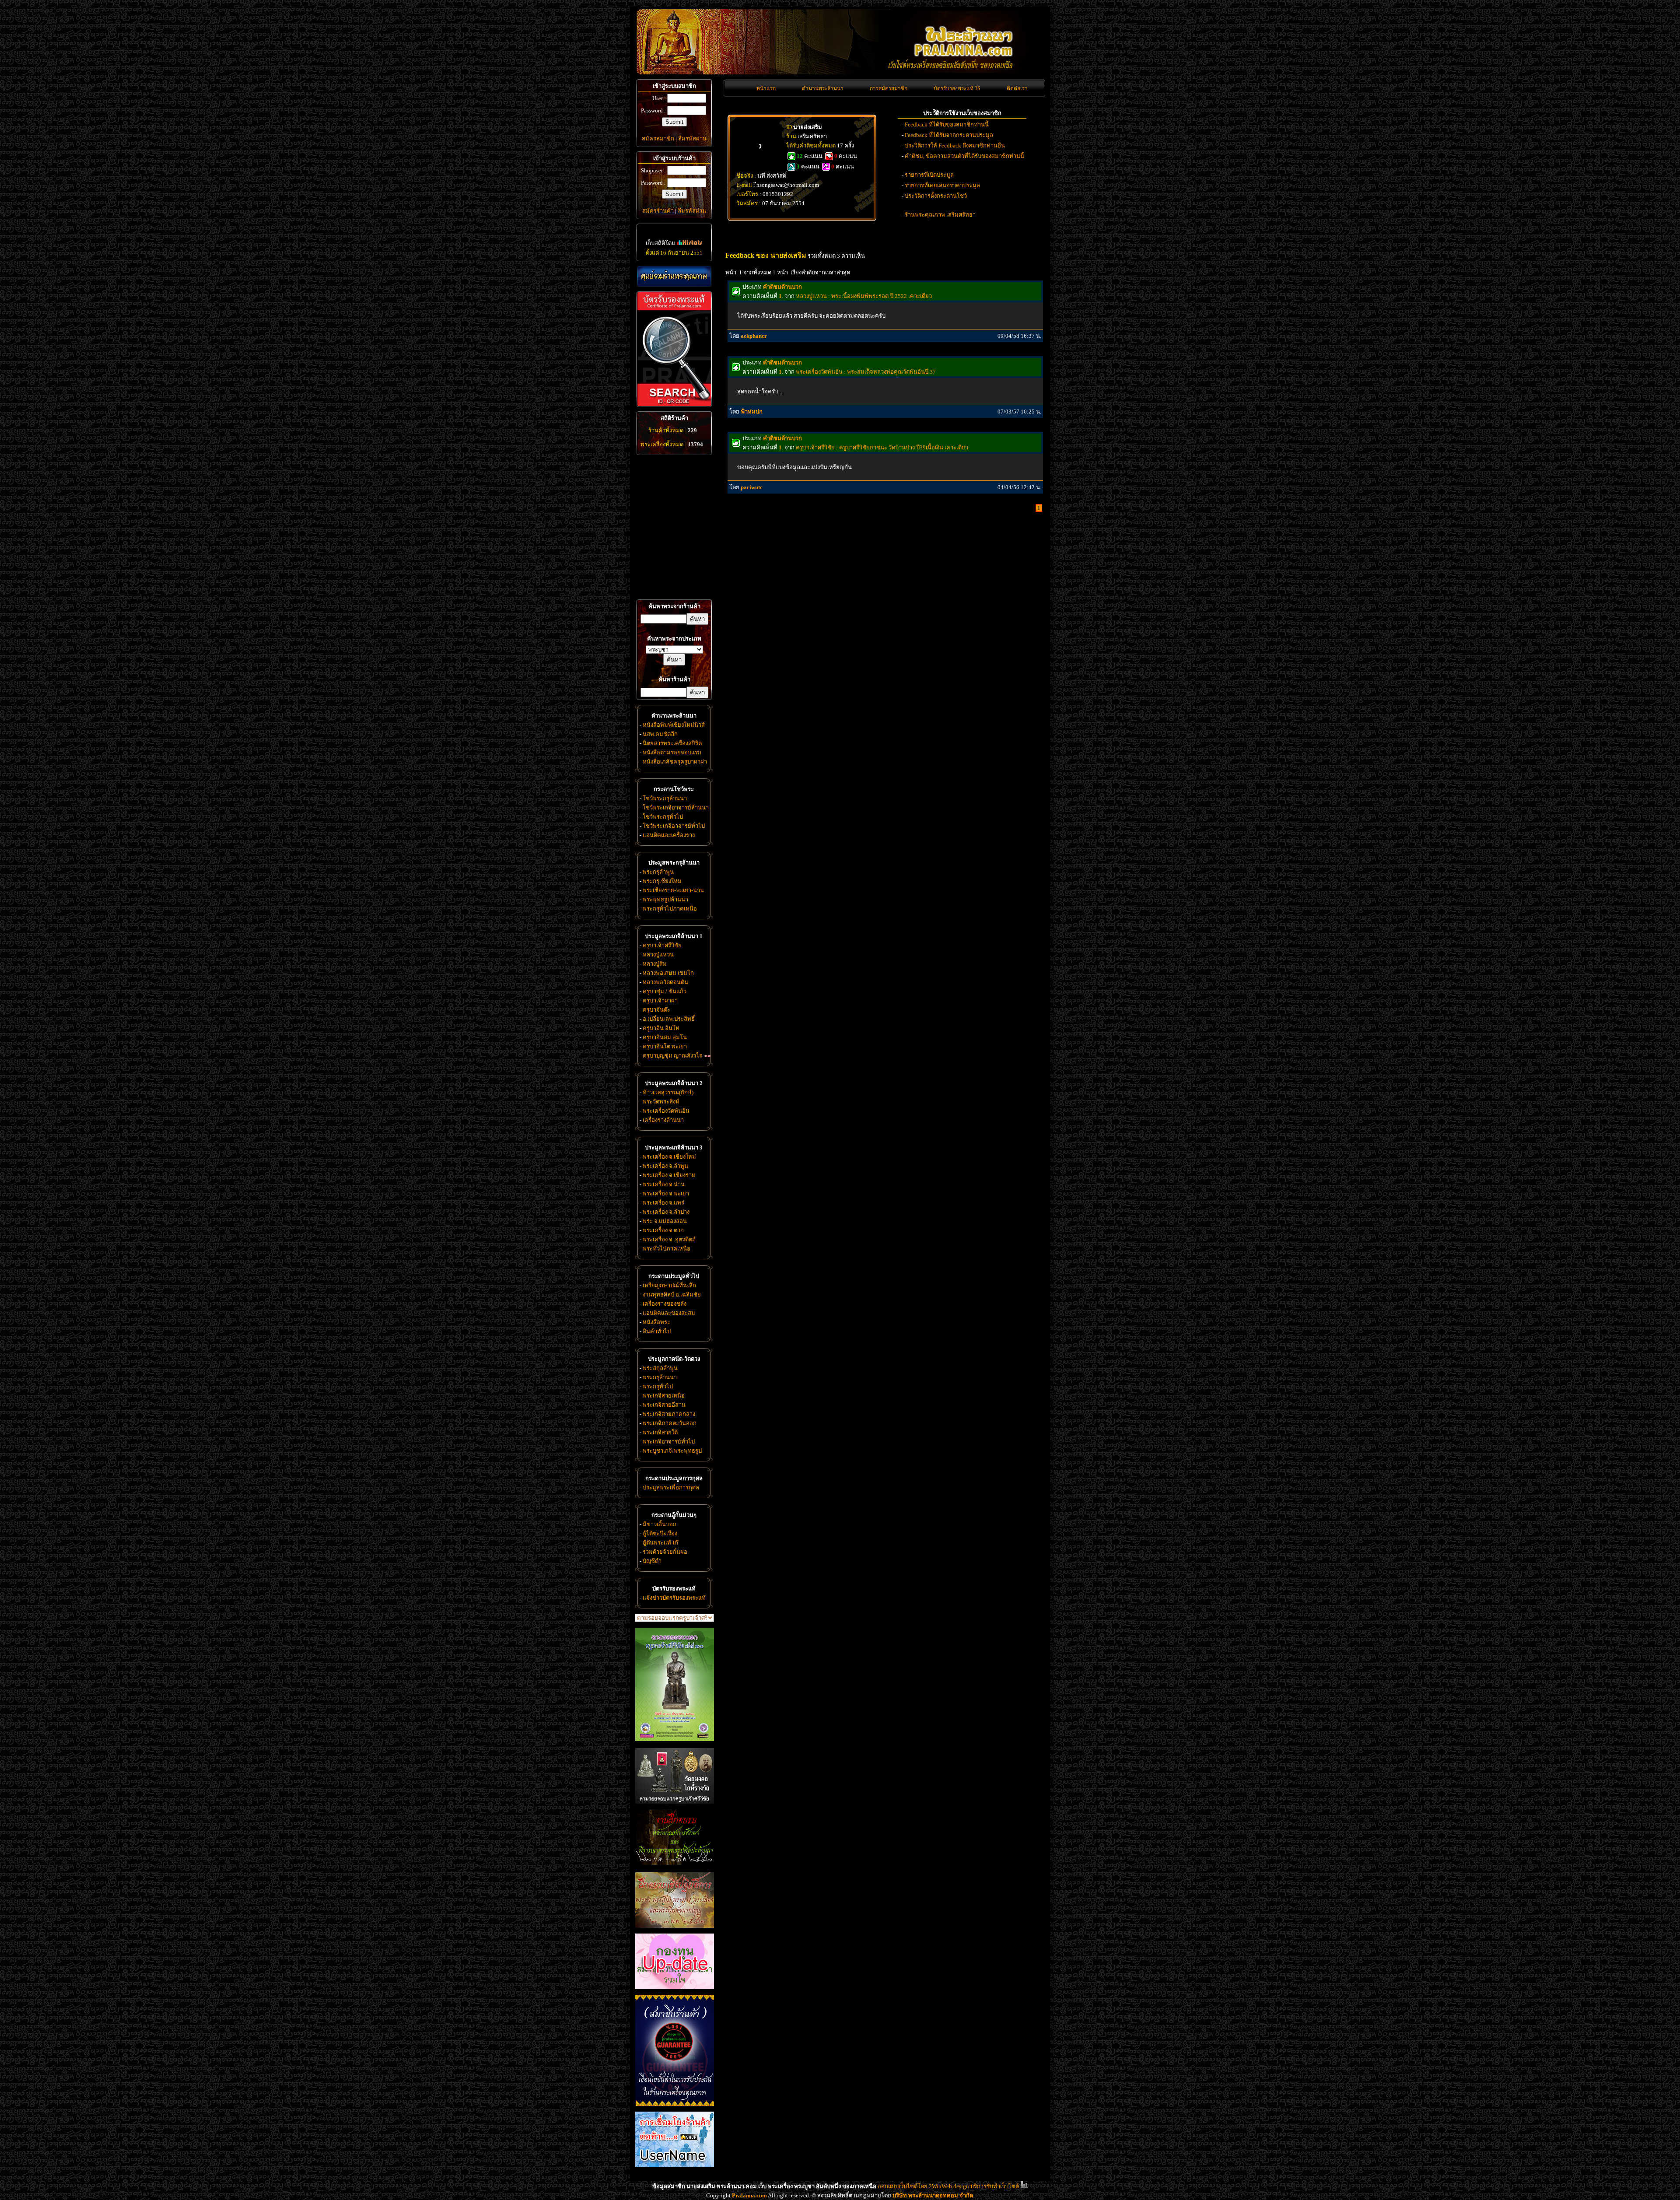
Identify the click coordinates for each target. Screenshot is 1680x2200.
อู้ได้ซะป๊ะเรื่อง (660, 1533)
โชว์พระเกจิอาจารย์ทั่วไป (674, 826)
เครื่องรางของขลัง (665, 1304)
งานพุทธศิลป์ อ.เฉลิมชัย (672, 1294)
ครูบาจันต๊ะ (656, 1010)
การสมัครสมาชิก (889, 88)
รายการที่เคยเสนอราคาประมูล (942, 185)
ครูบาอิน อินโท (661, 1028)
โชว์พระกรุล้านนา (665, 798)
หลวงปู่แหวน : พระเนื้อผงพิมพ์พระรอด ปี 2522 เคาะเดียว (864, 296)
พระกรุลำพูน (658, 872)
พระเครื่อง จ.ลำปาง (666, 1212)
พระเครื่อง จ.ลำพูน (665, 1166)
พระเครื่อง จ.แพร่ (663, 1203)
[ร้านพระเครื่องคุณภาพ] (674, 276)
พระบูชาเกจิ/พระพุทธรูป (672, 1451)
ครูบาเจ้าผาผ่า (660, 1000)
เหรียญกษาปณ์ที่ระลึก (669, 1285)
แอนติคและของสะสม (669, 1313)
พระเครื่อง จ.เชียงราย (669, 1175)
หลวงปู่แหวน (658, 955)
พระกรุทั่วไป (658, 1386)
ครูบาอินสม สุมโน (665, 1037)
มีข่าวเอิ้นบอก (660, 1524)
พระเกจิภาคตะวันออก (670, 1423)
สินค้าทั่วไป (657, 1331)
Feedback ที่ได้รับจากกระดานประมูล (949, 135)
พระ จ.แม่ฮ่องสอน (665, 1221)
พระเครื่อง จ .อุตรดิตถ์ (669, 1239)
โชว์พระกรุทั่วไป (663, 817)
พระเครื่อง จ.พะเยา (666, 1193)
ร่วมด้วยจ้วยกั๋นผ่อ (665, 1552)
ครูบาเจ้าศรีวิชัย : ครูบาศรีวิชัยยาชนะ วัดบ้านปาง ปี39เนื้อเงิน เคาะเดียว (882, 447)
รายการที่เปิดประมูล (929, 175)
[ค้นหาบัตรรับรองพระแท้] (673, 405)
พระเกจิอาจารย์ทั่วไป (669, 1442)
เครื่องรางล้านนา (663, 1120)
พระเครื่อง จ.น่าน (664, 1184)
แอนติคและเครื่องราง (669, 835)
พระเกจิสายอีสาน (664, 1405)
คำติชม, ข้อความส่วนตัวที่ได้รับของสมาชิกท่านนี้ (964, 156)
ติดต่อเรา (1017, 88)
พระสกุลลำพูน (660, 1368)
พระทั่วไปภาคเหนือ (667, 1249)
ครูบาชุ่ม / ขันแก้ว (665, 991)
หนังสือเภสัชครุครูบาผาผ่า (675, 762)
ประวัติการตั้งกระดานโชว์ (936, 196)
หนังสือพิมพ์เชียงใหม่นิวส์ (674, 725)
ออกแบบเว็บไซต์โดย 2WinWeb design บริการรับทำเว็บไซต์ (948, 2186)
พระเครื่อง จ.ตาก (663, 1230)
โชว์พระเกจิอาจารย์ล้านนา (676, 807)
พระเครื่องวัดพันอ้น (666, 1111)
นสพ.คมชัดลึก (660, 734)
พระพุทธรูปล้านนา (665, 899)
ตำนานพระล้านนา (823, 88)
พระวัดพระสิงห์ (661, 1102)
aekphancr (754, 336)
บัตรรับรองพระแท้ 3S (957, 88)
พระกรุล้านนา (660, 1377)
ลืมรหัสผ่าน (692, 138)
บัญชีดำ (652, 1561)
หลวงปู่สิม (655, 964)
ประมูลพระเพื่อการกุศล (671, 1487)
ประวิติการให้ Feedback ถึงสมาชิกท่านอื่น (955, 145)
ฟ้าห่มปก (752, 412)
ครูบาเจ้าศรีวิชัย (662, 945)
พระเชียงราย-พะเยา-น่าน (673, 890)
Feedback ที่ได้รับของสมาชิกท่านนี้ (947, 124)
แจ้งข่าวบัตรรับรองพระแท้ (674, 1598)
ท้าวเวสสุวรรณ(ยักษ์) (668, 1092)
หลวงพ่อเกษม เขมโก (668, 973)
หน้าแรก (766, 88)
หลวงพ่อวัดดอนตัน (665, 982)
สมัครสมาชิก (658, 138)
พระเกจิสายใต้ (660, 1432)
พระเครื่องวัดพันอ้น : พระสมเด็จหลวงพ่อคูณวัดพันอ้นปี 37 (866, 372)
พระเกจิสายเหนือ (664, 1396)
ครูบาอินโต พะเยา (665, 1046)
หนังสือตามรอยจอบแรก (672, 752)
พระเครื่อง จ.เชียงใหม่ (669, 1157)
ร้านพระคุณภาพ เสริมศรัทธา (940, 215)
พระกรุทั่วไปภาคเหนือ (670, 909)
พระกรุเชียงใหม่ (662, 881)
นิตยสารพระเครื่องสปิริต (672, 743)
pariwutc (752, 487)
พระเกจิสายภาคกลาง (669, 1414)
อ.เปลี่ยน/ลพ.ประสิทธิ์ (669, 1019)
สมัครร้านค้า (658, 211)
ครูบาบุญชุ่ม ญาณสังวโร (672, 1056)
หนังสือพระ (656, 1322)
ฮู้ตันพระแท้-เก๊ (660, 1543)
